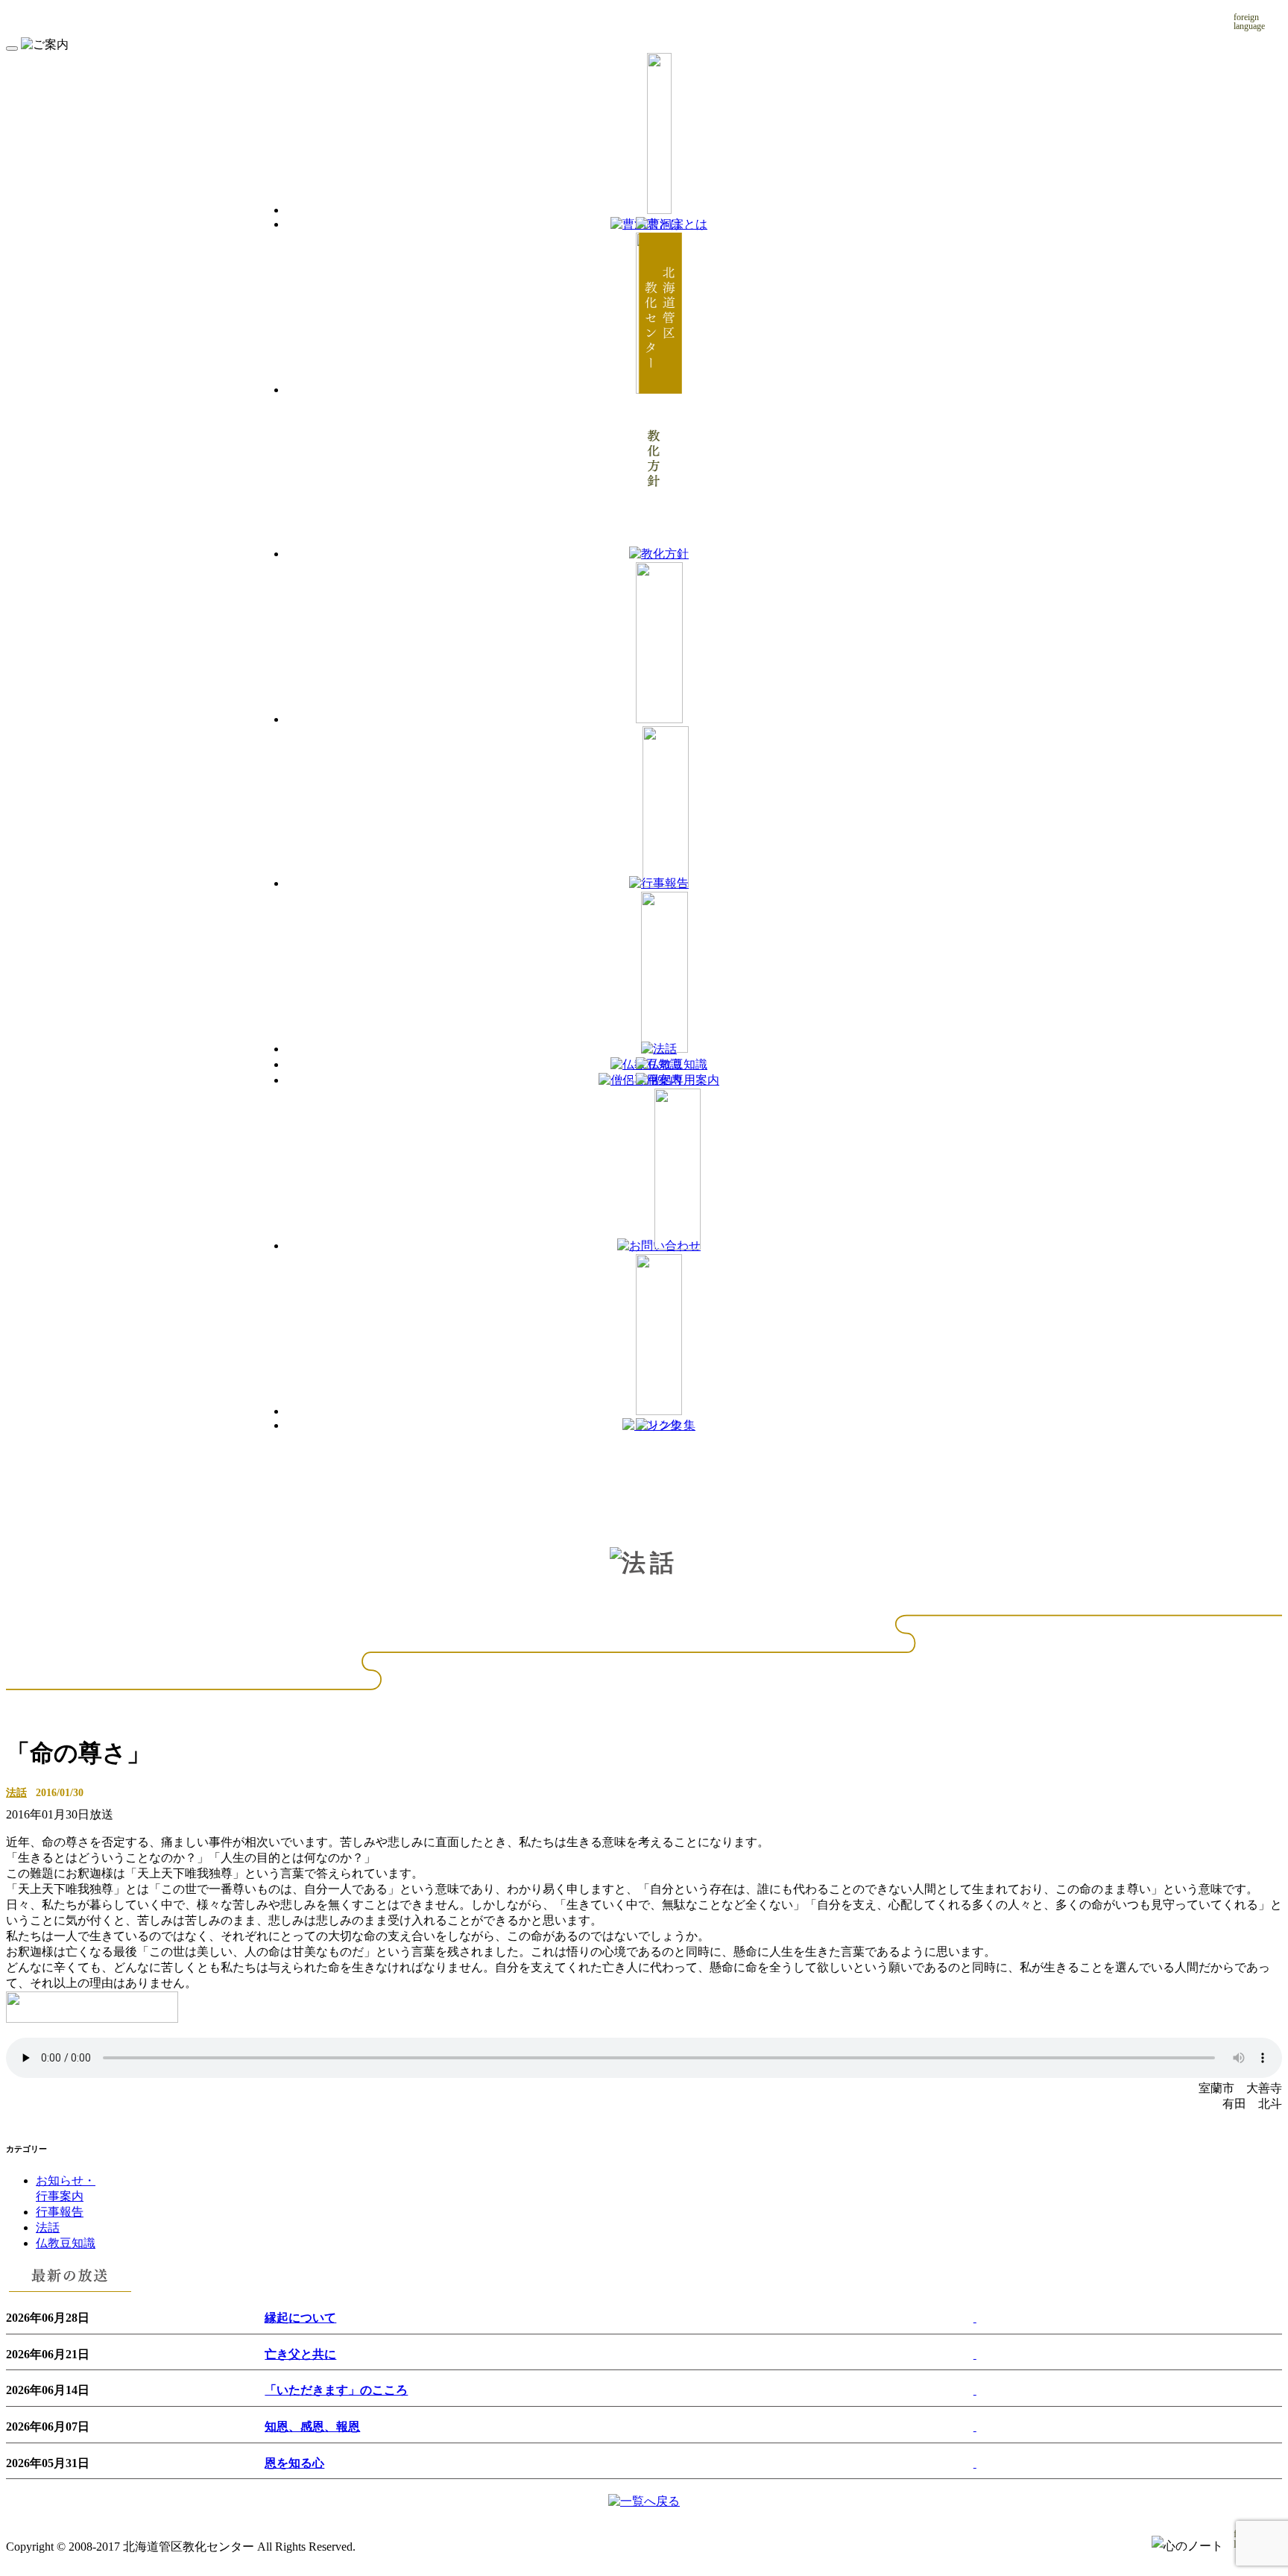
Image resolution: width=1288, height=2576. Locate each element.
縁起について (300, 2318)
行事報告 (60, 2212)
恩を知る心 (294, 2463)
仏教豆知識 (66, 2243)
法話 (16, 1792)
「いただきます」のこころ (336, 2390)
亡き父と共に (300, 2354)
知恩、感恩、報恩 (312, 2427)
